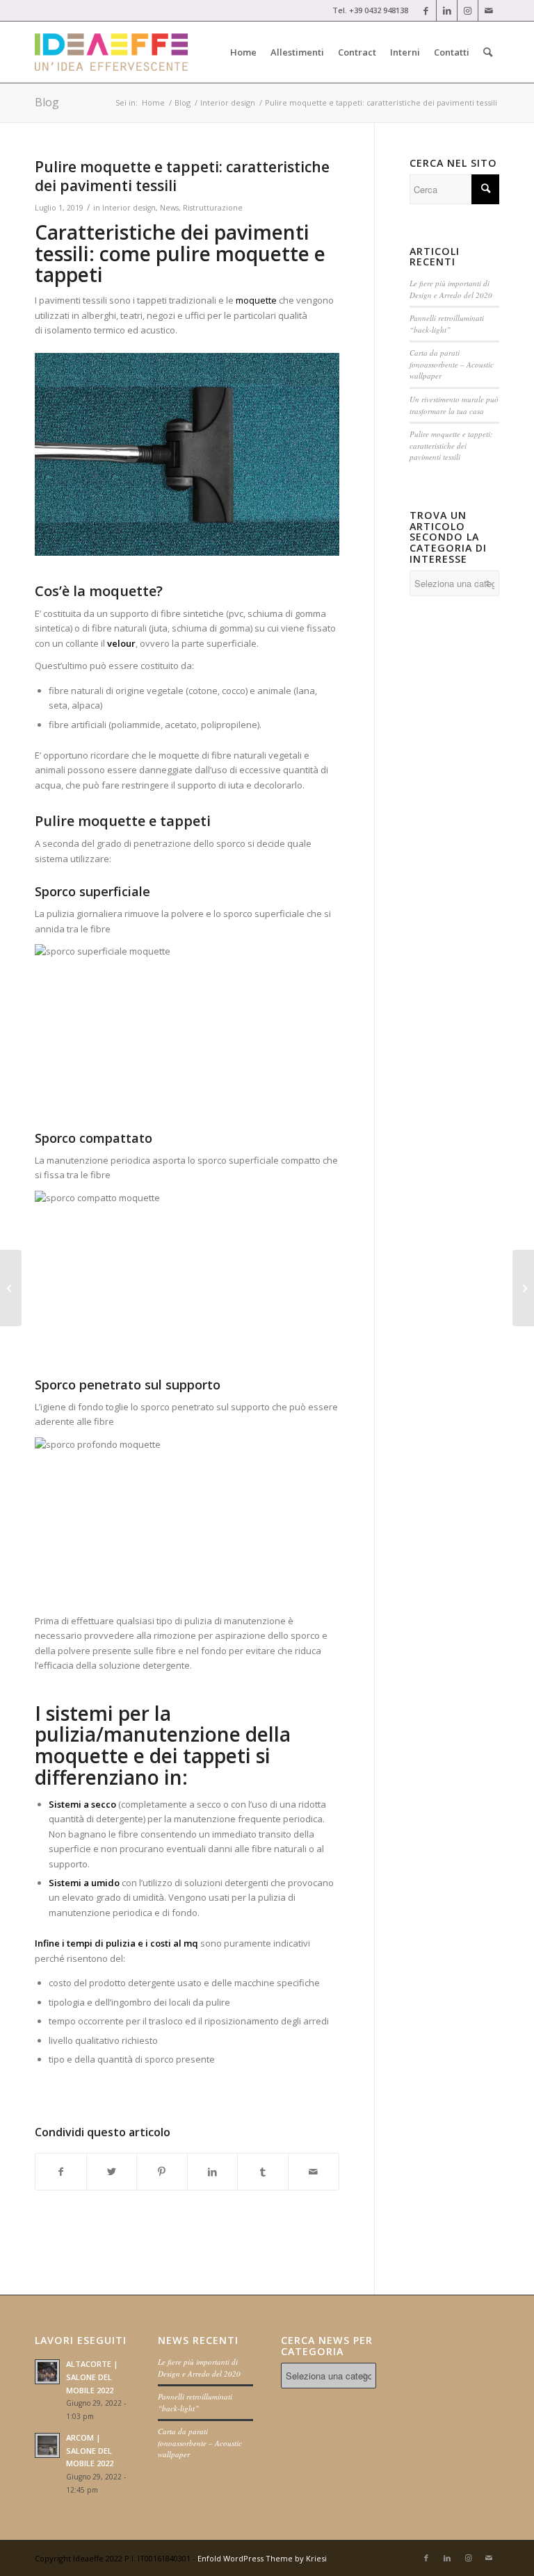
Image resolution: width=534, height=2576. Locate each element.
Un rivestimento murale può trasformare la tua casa (454, 405)
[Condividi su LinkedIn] (213, 2172)
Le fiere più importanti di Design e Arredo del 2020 (451, 289)
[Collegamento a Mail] (489, 10)
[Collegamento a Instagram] (468, 10)
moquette (257, 300)
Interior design (129, 208)
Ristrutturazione (213, 208)
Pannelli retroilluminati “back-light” (447, 324)
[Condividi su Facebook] (61, 2172)
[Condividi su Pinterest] (162, 2172)
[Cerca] (488, 52)
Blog (47, 102)
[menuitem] (243, 52)
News (169, 208)
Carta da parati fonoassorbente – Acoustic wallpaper (452, 364)
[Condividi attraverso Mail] (314, 2172)
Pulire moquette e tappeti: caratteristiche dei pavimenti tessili (451, 445)
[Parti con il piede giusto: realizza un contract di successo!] (11, 1288)
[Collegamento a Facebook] (426, 10)
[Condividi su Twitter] (112, 2172)
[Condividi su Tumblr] (263, 2172)
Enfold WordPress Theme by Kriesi (262, 2558)
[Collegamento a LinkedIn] (447, 10)
